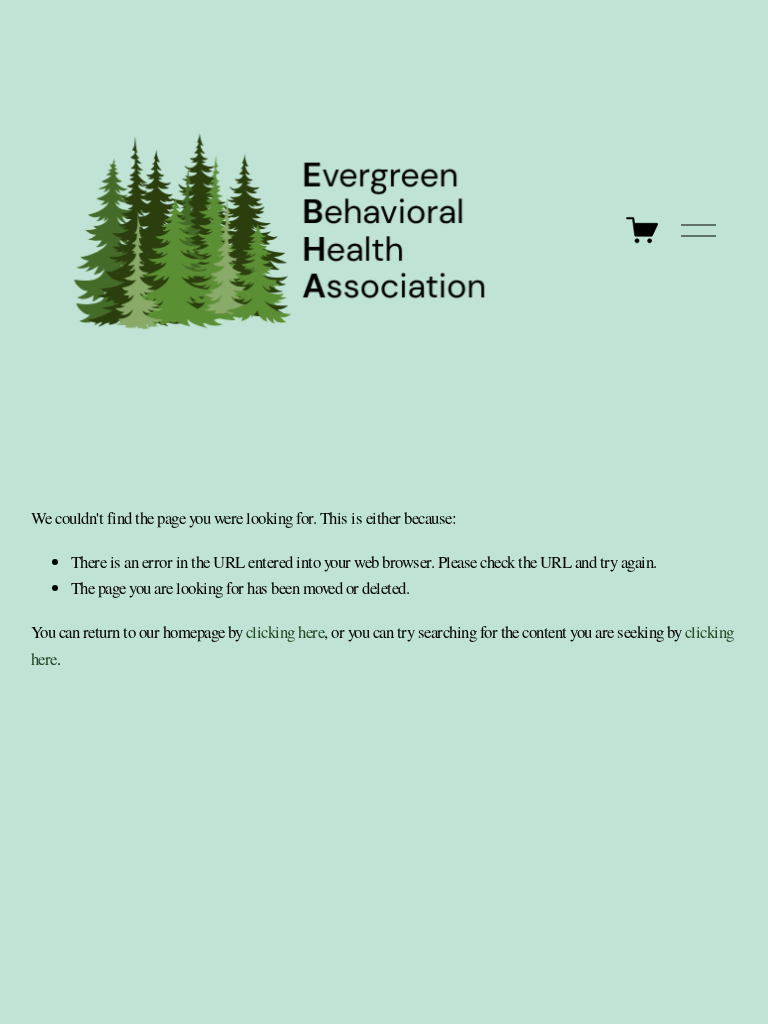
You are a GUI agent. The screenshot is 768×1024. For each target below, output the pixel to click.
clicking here (285, 631)
